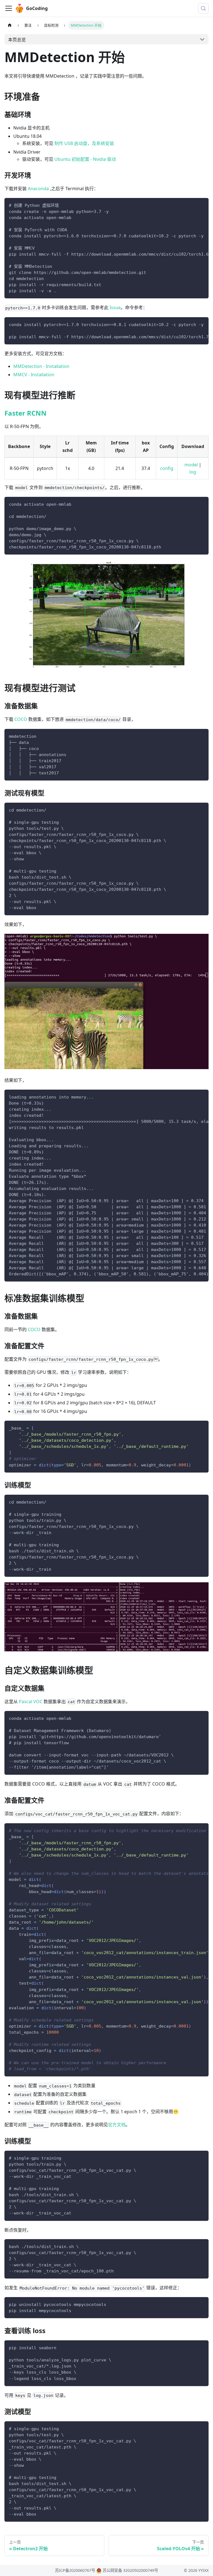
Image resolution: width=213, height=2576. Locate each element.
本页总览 (17, 40)
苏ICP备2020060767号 (75, 2570)
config (167, 468)
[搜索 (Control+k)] (203, 8)
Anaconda (38, 189)
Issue (115, 307)
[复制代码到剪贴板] (202, 205)
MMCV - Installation (34, 375)
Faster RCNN (26, 413)
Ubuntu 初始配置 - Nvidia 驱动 (85, 159)
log (193, 472)
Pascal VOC (31, 1702)
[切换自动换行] (192, 205)
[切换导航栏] (9, 8)
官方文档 (117, 2125)
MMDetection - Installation (41, 366)
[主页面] (10, 25)
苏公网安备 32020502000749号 (130, 2570)
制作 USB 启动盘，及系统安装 (84, 143)
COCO (21, 719)
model (191, 465)
